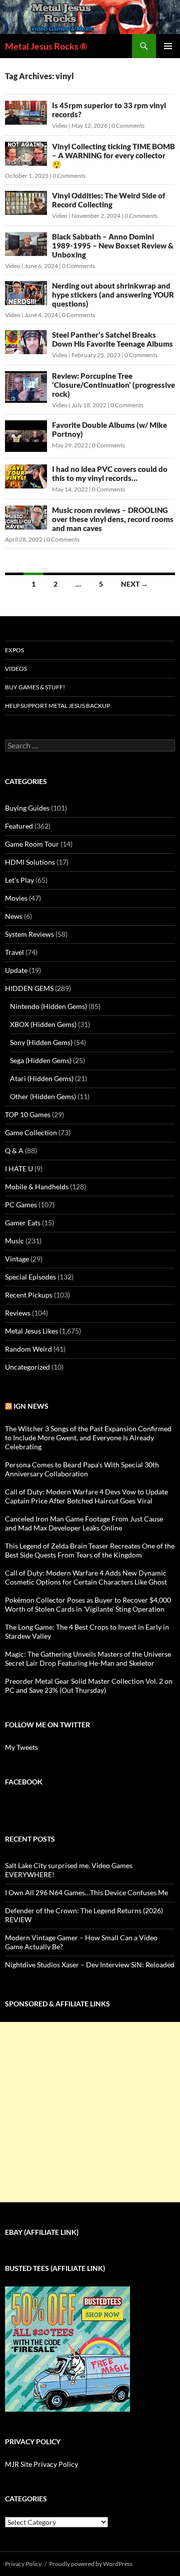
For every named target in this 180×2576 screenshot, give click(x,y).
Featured (19, 826)
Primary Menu (168, 46)
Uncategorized (27, 1367)
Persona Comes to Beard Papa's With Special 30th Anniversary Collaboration (82, 1469)
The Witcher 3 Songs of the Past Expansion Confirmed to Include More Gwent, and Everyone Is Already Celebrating (88, 1438)
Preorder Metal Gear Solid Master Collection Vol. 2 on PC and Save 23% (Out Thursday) (89, 1686)
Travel (14, 952)
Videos (16, 669)
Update (16, 970)
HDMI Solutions (30, 862)
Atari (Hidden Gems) (42, 1078)
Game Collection (31, 1132)
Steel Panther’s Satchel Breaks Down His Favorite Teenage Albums (112, 339)
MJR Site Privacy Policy (41, 2464)
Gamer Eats (23, 1223)
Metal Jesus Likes (31, 1331)
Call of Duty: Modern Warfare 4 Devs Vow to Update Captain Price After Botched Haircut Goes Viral (86, 1496)
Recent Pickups (29, 1295)
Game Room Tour (32, 844)
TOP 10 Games (28, 1114)
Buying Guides (27, 808)
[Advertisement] (90, 2112)
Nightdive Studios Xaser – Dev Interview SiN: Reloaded (90, 1965)
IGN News (31, 1406)
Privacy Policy (23, 2564)
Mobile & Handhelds (37, 1187)
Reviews (18, 1313)
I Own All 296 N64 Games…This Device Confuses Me (86, 1892)
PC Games (21, 1205)
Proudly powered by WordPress (91, 2564)
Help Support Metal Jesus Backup (57, 706)
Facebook (24, 1782)
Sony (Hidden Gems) (41, 1042)
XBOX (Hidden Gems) (43, 1024)
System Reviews (29, 934)
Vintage (17, 1259)
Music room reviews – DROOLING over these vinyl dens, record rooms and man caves (113, 519)
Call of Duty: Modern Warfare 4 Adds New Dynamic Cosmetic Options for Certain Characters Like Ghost (86, 1577)
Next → (134, 584)
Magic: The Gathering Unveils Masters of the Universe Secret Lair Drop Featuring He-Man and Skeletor (88, 1658)
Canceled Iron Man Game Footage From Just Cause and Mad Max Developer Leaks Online (84, 1523)
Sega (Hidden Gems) (41, 1060)
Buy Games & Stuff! (35, 687)
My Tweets (21, 1747)
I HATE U (19, 1169)
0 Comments (128, 125)
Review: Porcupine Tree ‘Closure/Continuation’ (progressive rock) (113, 385)
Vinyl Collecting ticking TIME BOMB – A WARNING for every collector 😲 (113, 155)
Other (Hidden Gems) (43, 1096)
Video (60, 125)
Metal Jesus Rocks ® (46, 46)
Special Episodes (30, 1277)
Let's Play (19, 880)
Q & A (14, 1150)
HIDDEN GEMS (29, 988)
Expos (14, 650)
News (14, 916)
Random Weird (28, 1349)
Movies (16, 898)
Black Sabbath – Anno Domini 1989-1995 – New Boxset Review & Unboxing (113, 245)
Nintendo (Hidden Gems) (48, 1006)
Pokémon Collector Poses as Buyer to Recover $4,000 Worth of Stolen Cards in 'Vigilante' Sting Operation (88, 1604)
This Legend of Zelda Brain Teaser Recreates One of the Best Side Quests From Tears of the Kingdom (90, 1550)
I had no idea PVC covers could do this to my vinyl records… (110, 473)
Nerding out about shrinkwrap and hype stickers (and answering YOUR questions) (113, 295)
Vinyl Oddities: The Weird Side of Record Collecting (108, 200)
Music (14, 1241)
